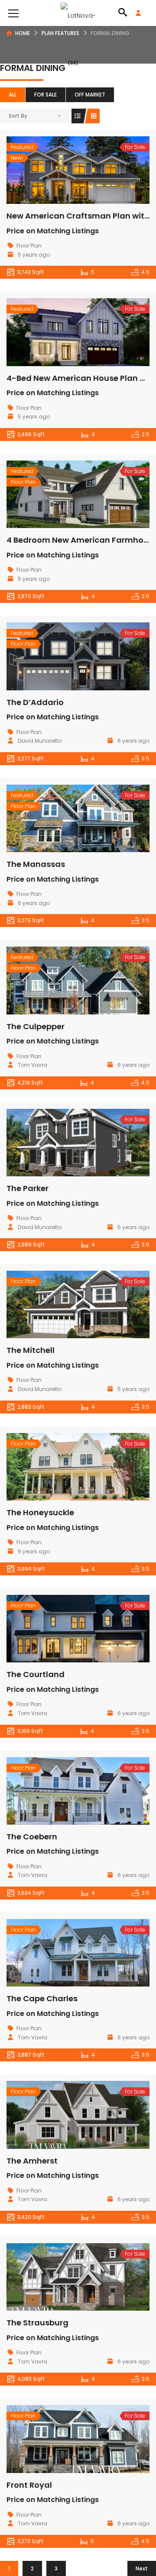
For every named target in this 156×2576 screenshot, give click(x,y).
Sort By (18, 116)
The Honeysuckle (40, 1512)
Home (23, 33)
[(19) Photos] (59, 657)
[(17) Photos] (59, 332)
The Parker (28, 1188)
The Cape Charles (42, 1998)
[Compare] (97, 170)
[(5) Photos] (59, 494)
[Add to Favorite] (78, 170)
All (13, 95)
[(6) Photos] (59, 1304)
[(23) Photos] (59, 170)
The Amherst (32, 2161)
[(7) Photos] (59, 818)
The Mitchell (31, 1350)
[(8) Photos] (59, 2439)
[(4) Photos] (59, 1791)
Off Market (90, 95)
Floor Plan (29, 246)
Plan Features (60, 33)
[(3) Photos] (59, 1143)
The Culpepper (36, 1026)
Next (142, 2568)
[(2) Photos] (59, 2277)
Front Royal (29, 2485)
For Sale (45, 95)
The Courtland (36, 1674)
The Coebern (32, 1837)
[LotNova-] (78, 13)
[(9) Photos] (59, 1467)
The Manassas (36, 864)
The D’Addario (35, 702)
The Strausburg (37, 2323)
